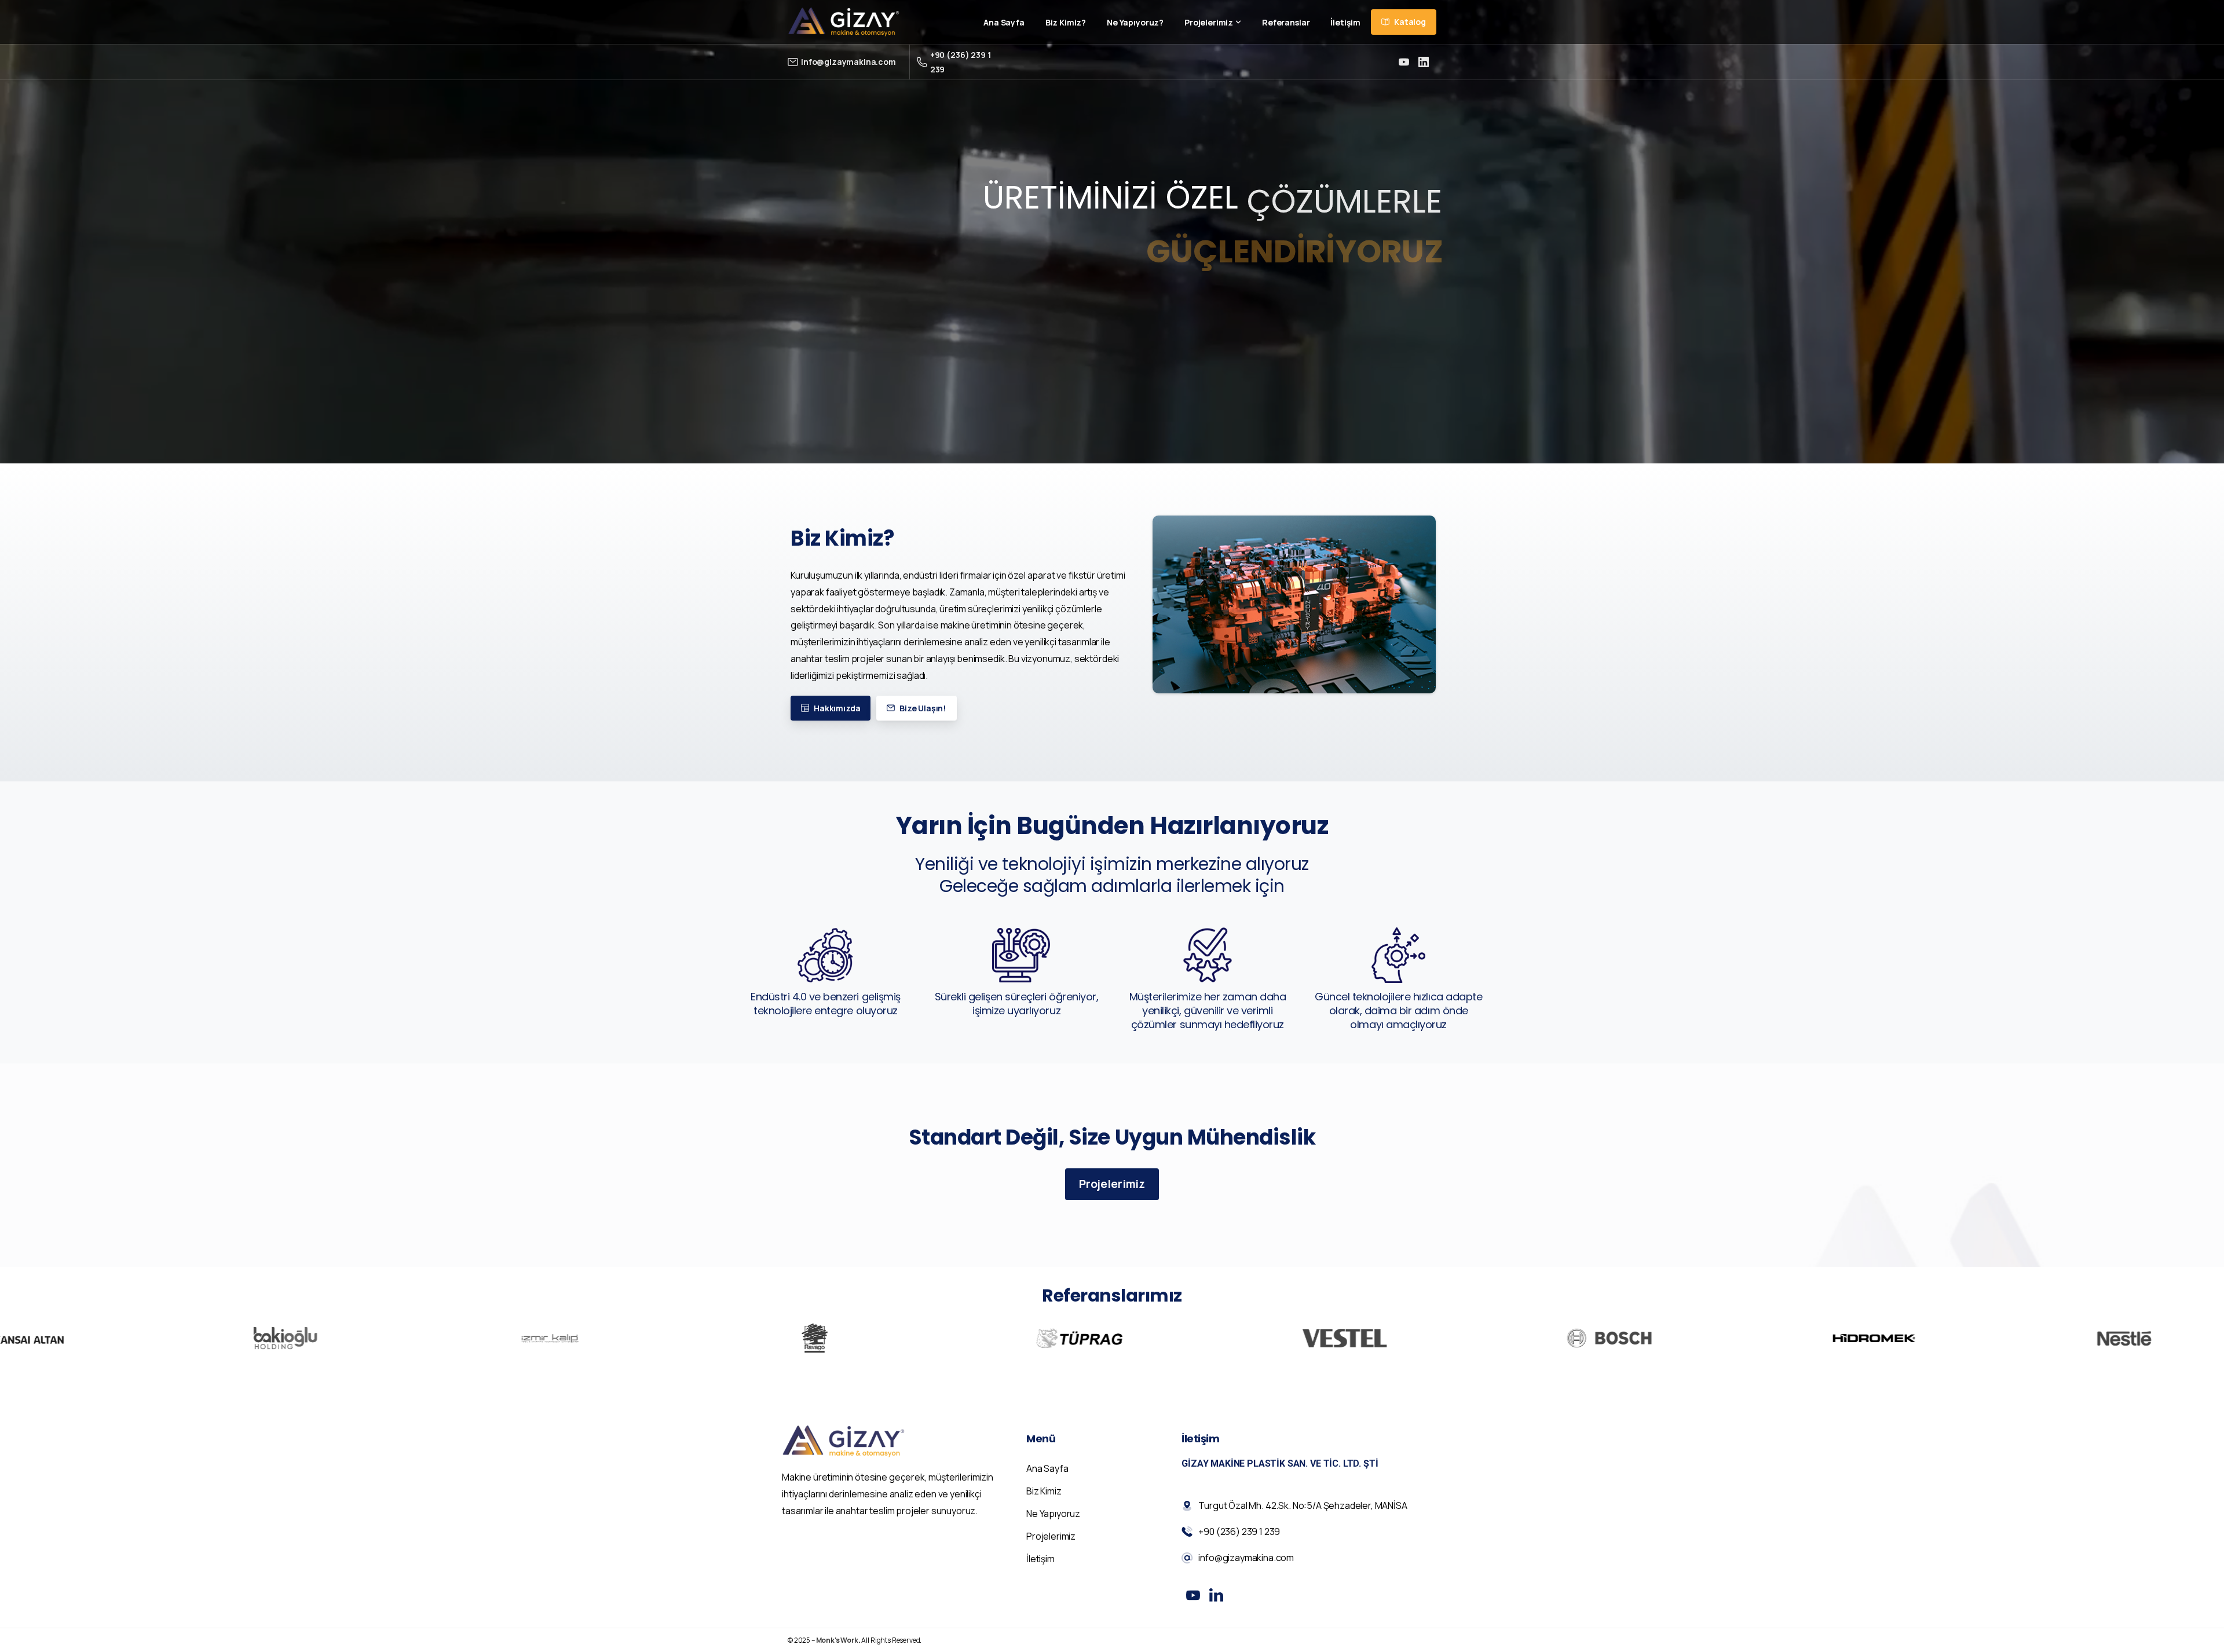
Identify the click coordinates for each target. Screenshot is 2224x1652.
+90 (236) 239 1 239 (961, 62)
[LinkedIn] (1424, 62)
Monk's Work (837, 1640)
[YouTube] (1404, 62)
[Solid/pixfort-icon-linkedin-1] (1216, 1595)
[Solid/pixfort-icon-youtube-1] (1193, 1595)
